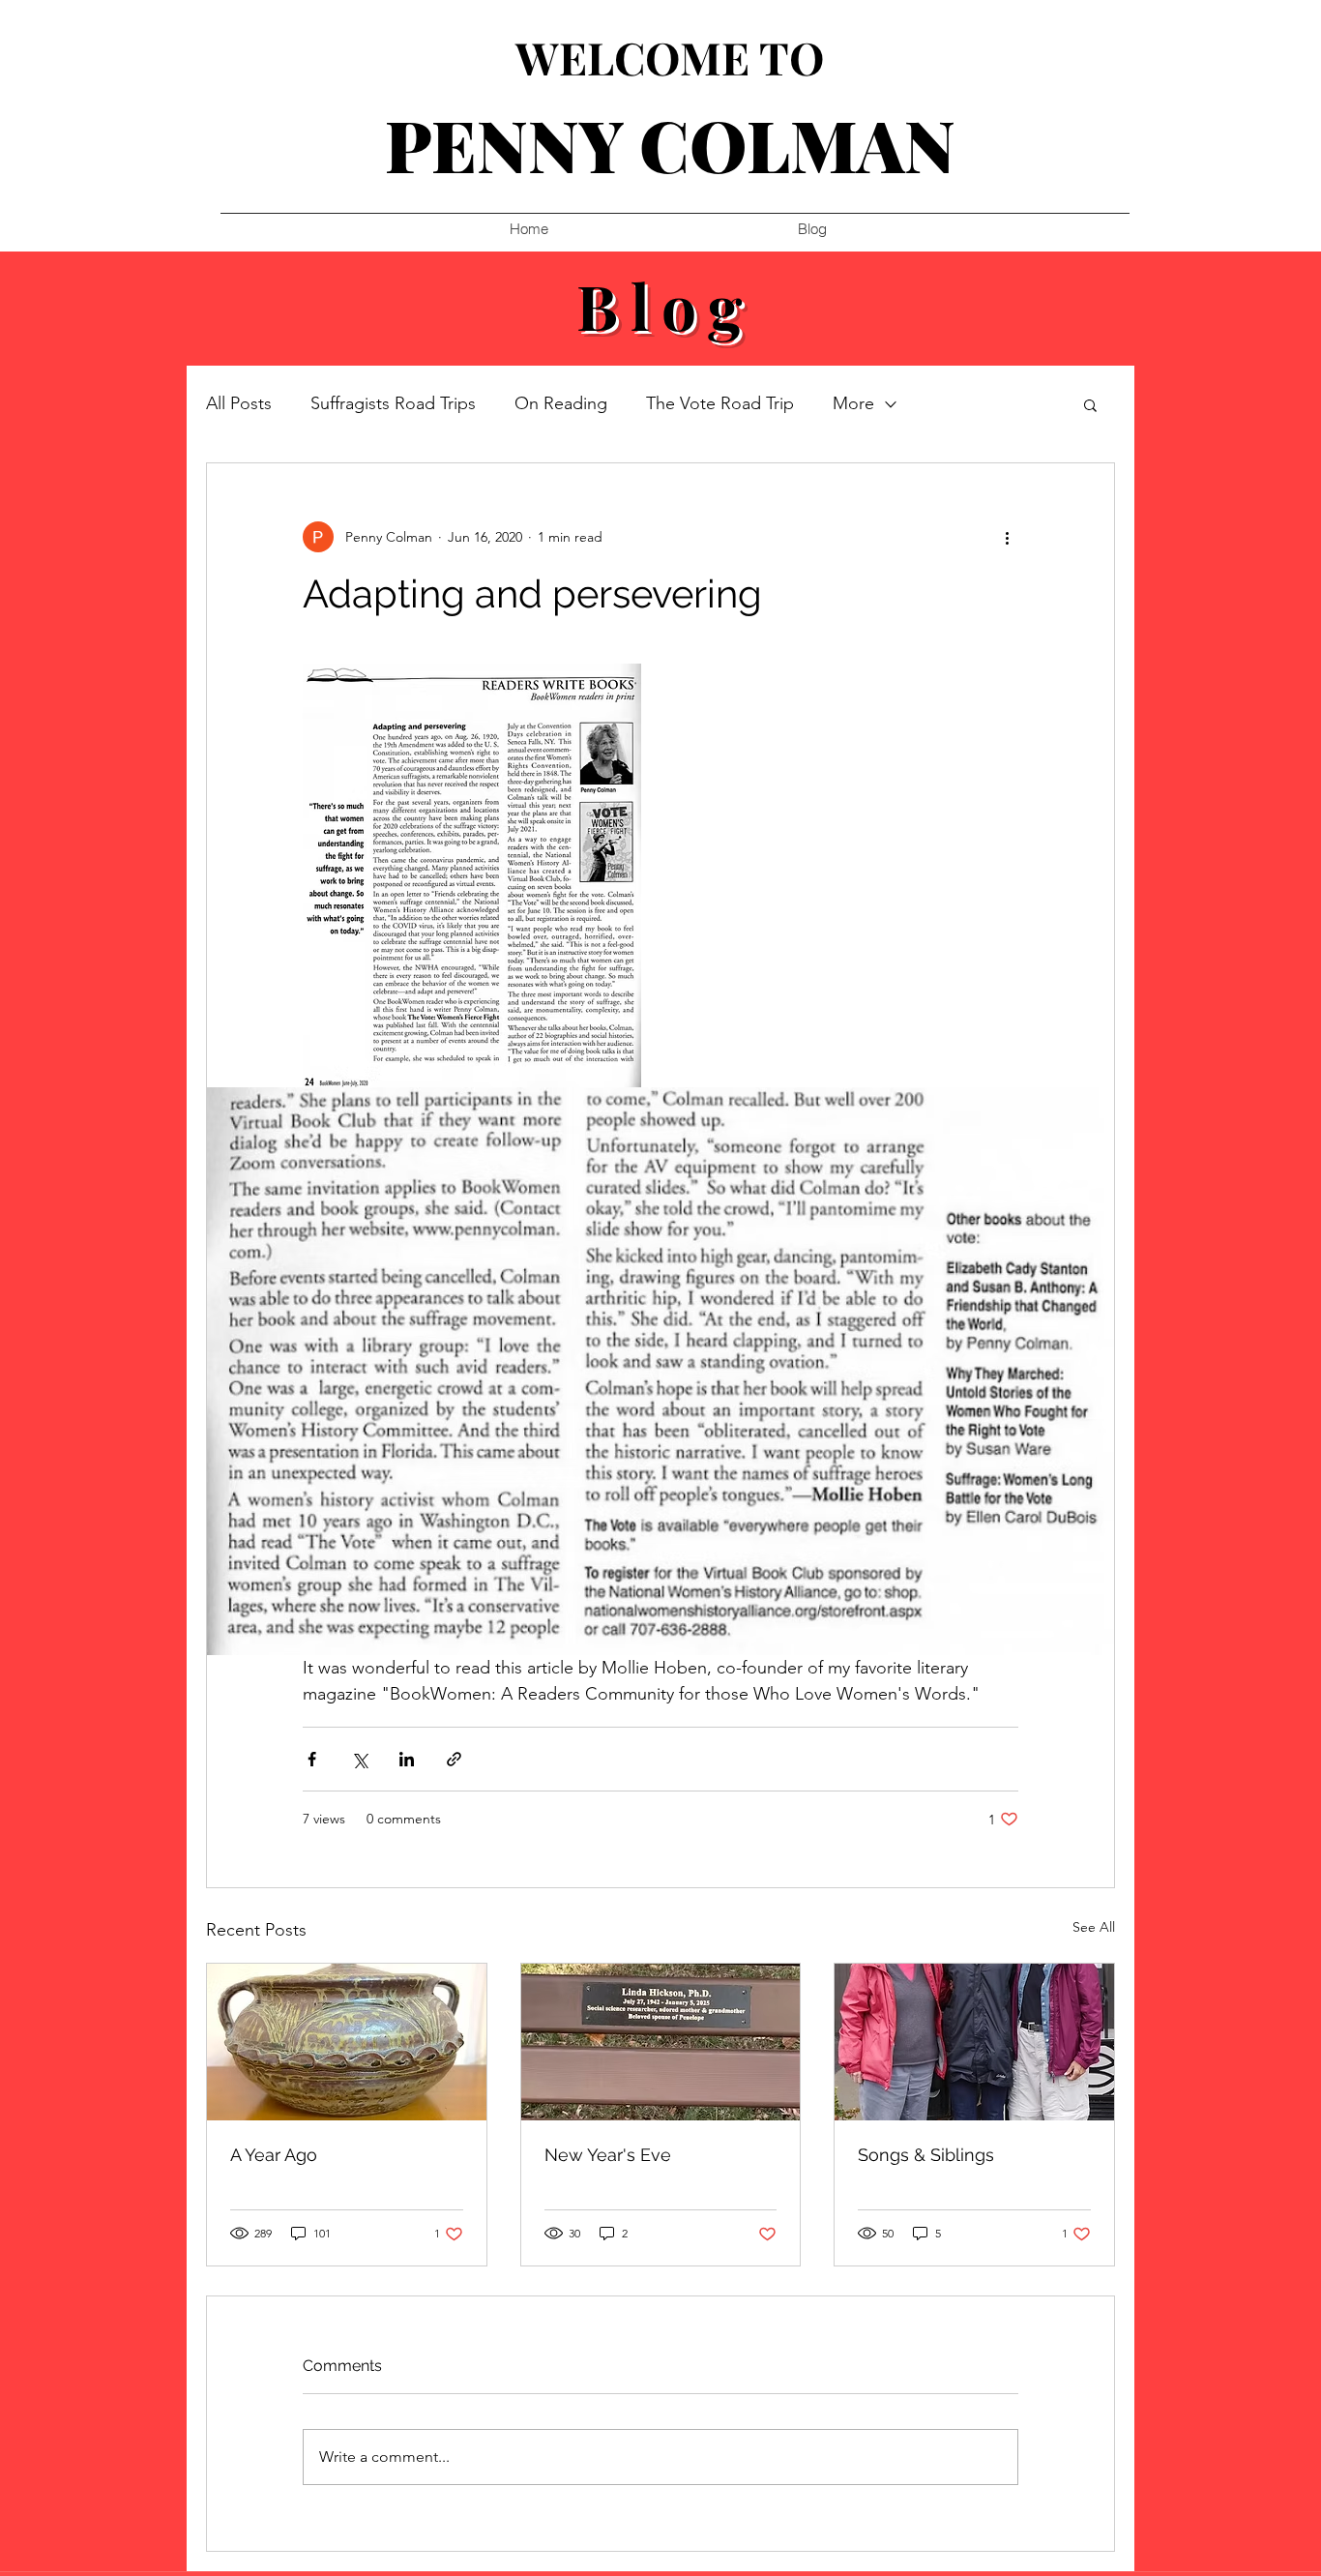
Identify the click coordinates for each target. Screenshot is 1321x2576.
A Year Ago (274, 2155)
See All (1094, 1927)
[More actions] (1007, 537)
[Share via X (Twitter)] (359, 1759)
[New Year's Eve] (661, 2042)
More (853, 403)
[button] (1090, 404)
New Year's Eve (608, 2155)
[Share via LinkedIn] (407, 1759)
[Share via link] (454, 1759)
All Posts (239, 403)
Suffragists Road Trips (393, 403)
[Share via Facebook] (312, 1759)
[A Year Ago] (347, 2042)
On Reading (561, 403)
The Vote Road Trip (720, 403)
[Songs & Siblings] (974, 2042)
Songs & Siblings (926, 2155)
